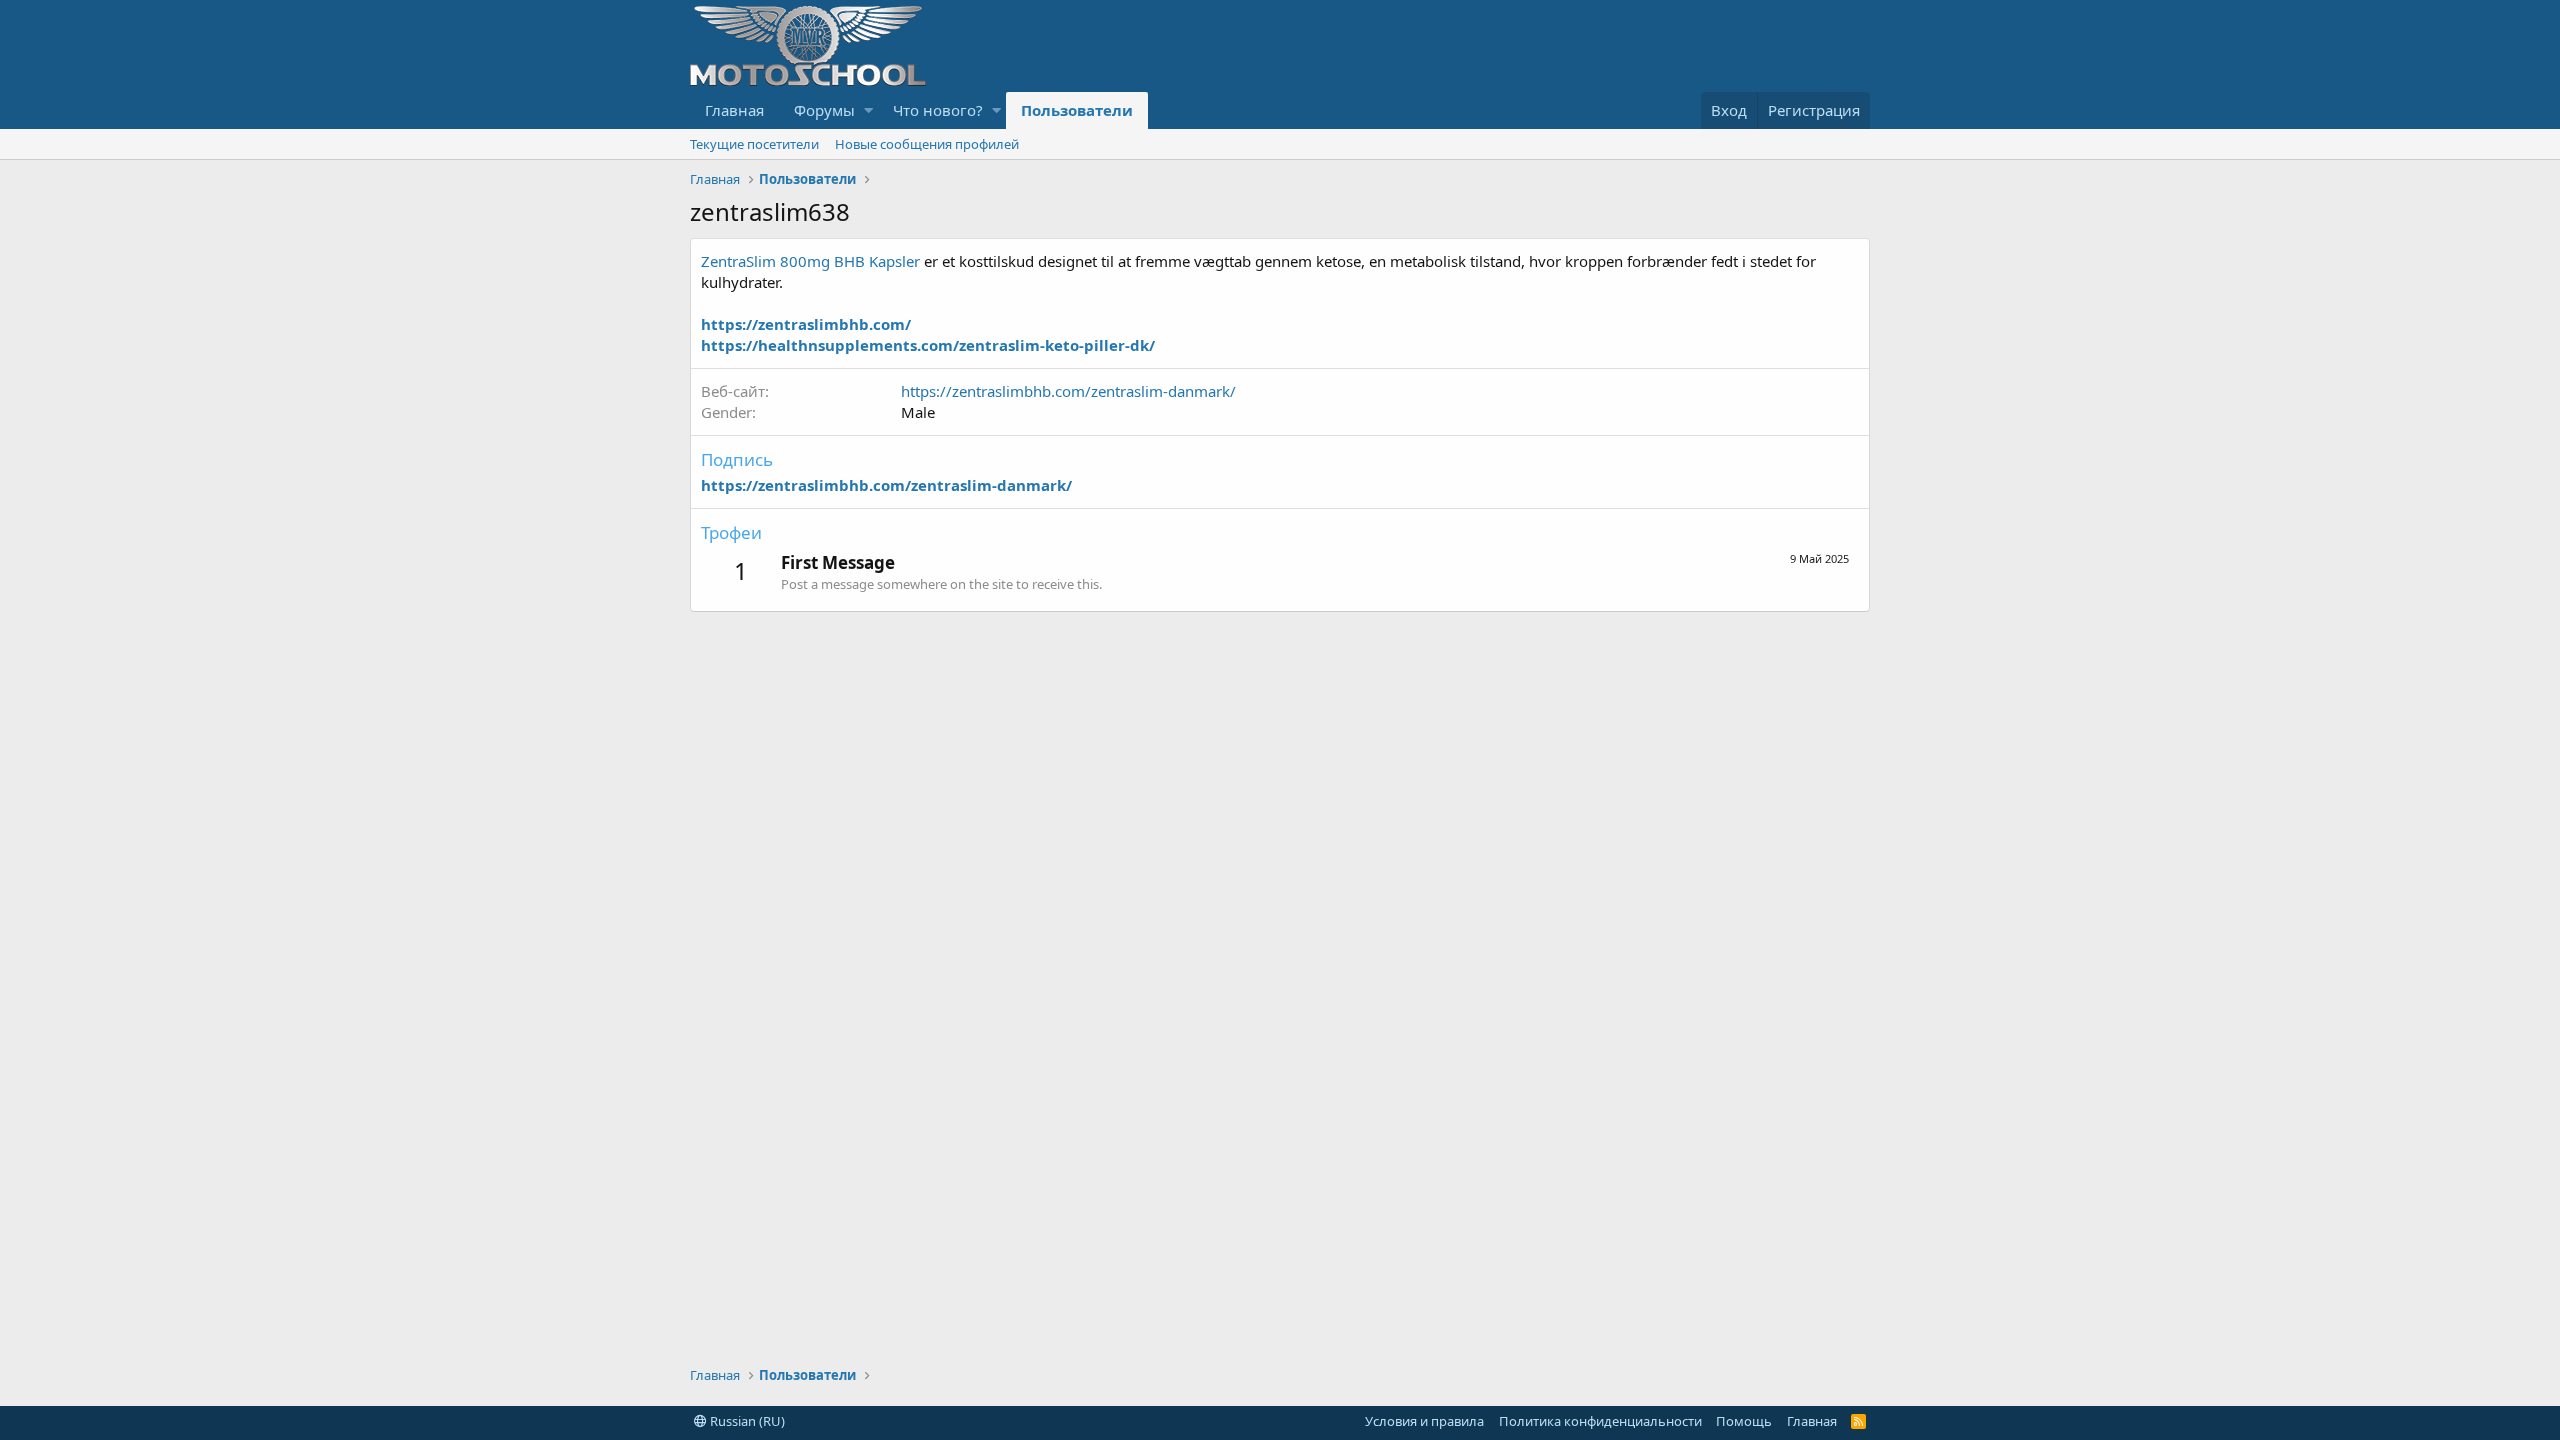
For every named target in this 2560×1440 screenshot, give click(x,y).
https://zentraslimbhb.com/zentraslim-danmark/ (1068, 391)
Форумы (824, 110)
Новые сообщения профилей (927, 144)
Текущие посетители (754, 144)
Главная (734, 110)
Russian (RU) (746, 1421)
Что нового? (938, 110)
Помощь (1744, 1421)
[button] (868, 110)
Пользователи (1077, 110)
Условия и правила (1424, 1421)
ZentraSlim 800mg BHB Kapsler (810, 261)
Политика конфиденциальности (1600, 1421)
